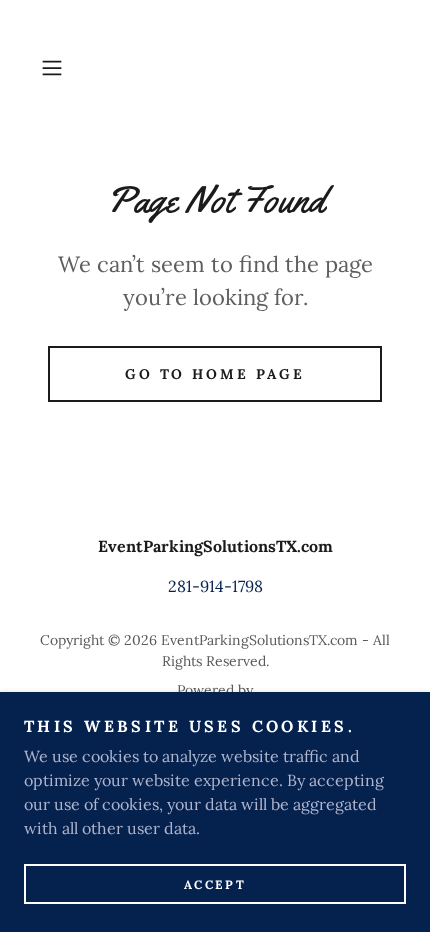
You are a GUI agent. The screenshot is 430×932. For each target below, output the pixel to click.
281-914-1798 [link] (215, 586)
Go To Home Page (215, 374)
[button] (59, 68)
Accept (215, 884)
